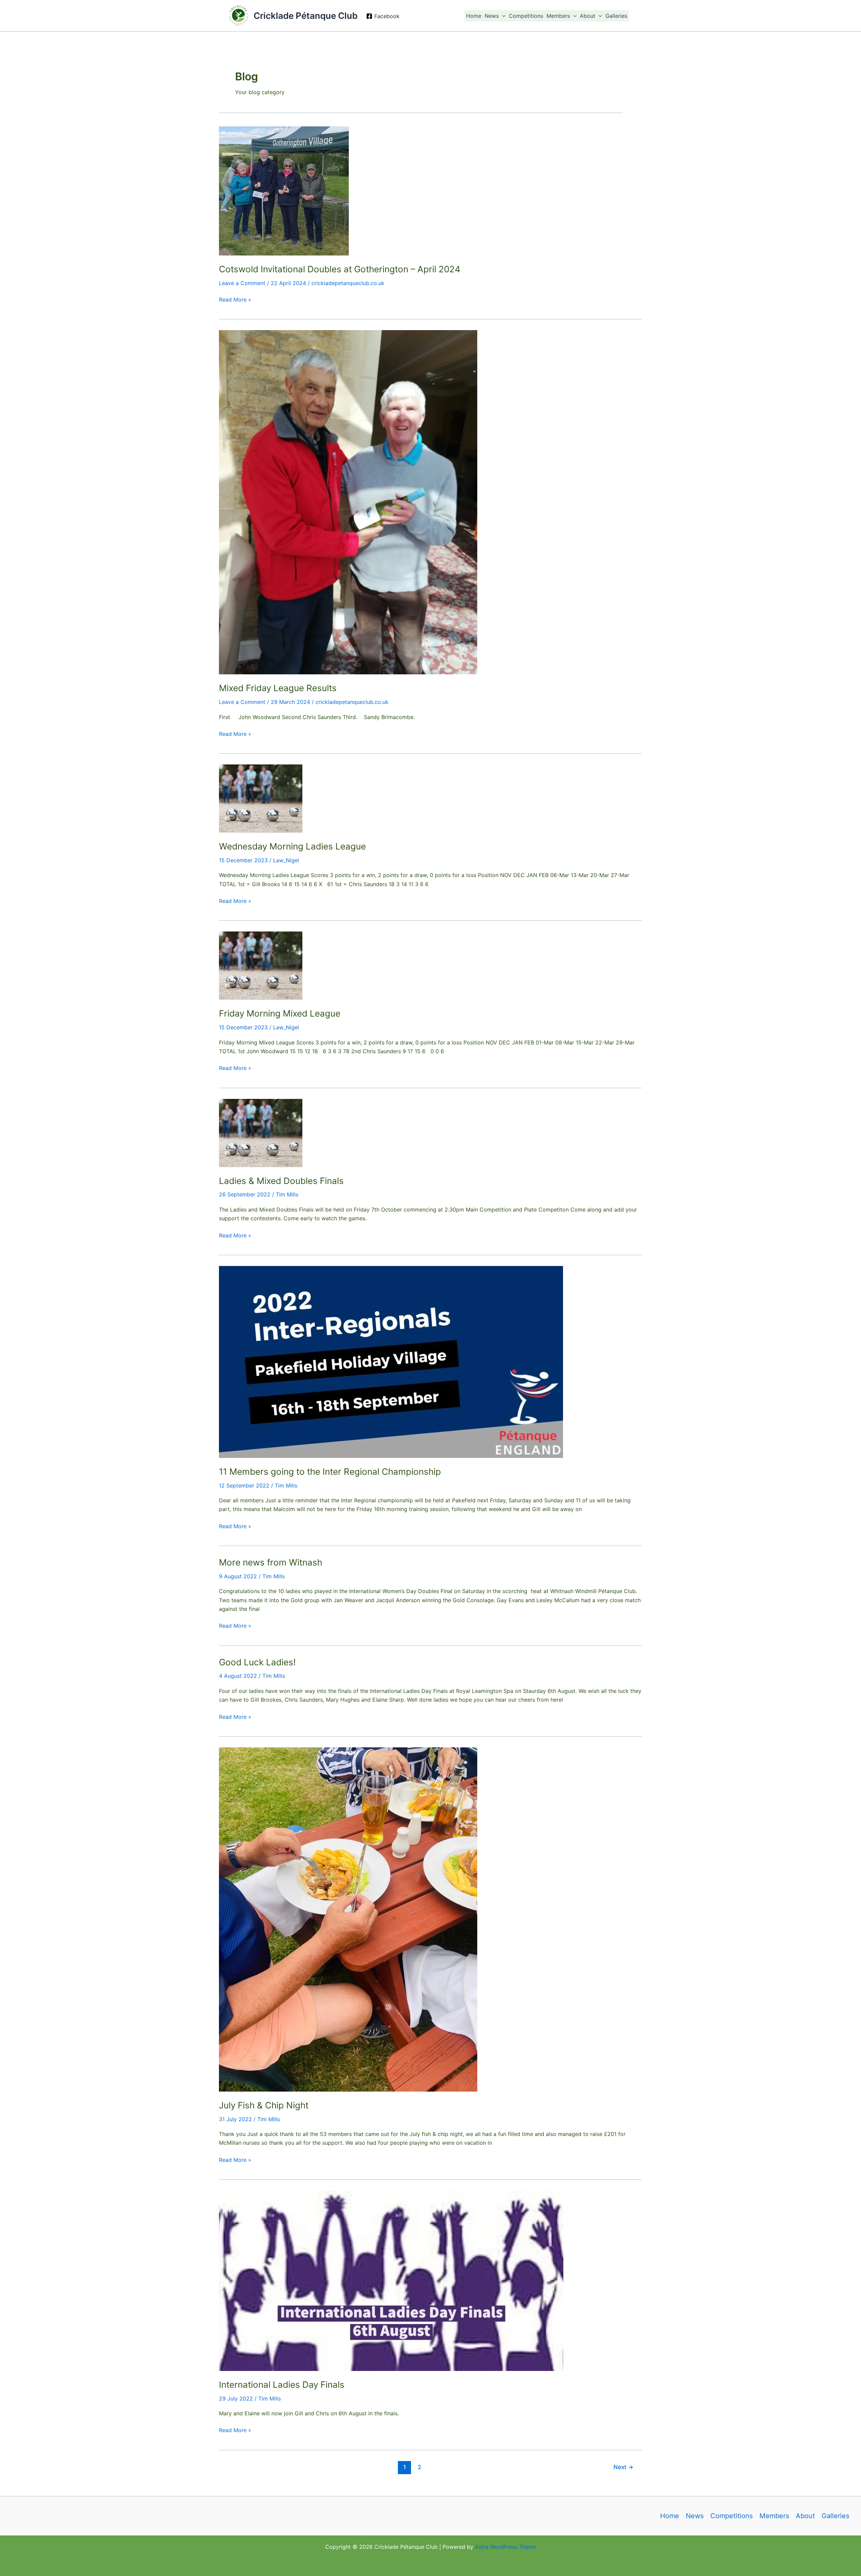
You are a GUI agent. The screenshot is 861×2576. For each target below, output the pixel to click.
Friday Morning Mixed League (280, 1013)
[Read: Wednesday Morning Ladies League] (261, 798)
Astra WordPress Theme (506, 2547)
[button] (502, 16)
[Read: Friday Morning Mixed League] (261, 965)
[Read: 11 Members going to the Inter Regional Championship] (391, 1361)
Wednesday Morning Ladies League (292, 846)
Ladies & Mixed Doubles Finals (281, 1181)
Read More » (235, 300)
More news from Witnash (271, 1562)
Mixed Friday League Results (278, 688)
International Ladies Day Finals (282, 2385)
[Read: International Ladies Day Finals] (391, 2280)
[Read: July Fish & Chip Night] (348, 1919)
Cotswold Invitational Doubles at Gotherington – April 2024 (340, 269)
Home (474, 16)
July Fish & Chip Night (264, 2105)
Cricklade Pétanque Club (306, 16)
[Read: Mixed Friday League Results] (348, 502)
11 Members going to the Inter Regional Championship (330, 1472)
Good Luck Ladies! (257, 1662)
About (588, 16)
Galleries (616, 16)
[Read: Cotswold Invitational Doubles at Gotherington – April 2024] (284, 191)
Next (623, 2467)
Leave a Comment (242, 283)
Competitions (526, 16)
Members (558, 16)
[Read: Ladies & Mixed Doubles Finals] (261, 1132)
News (492, 16)
